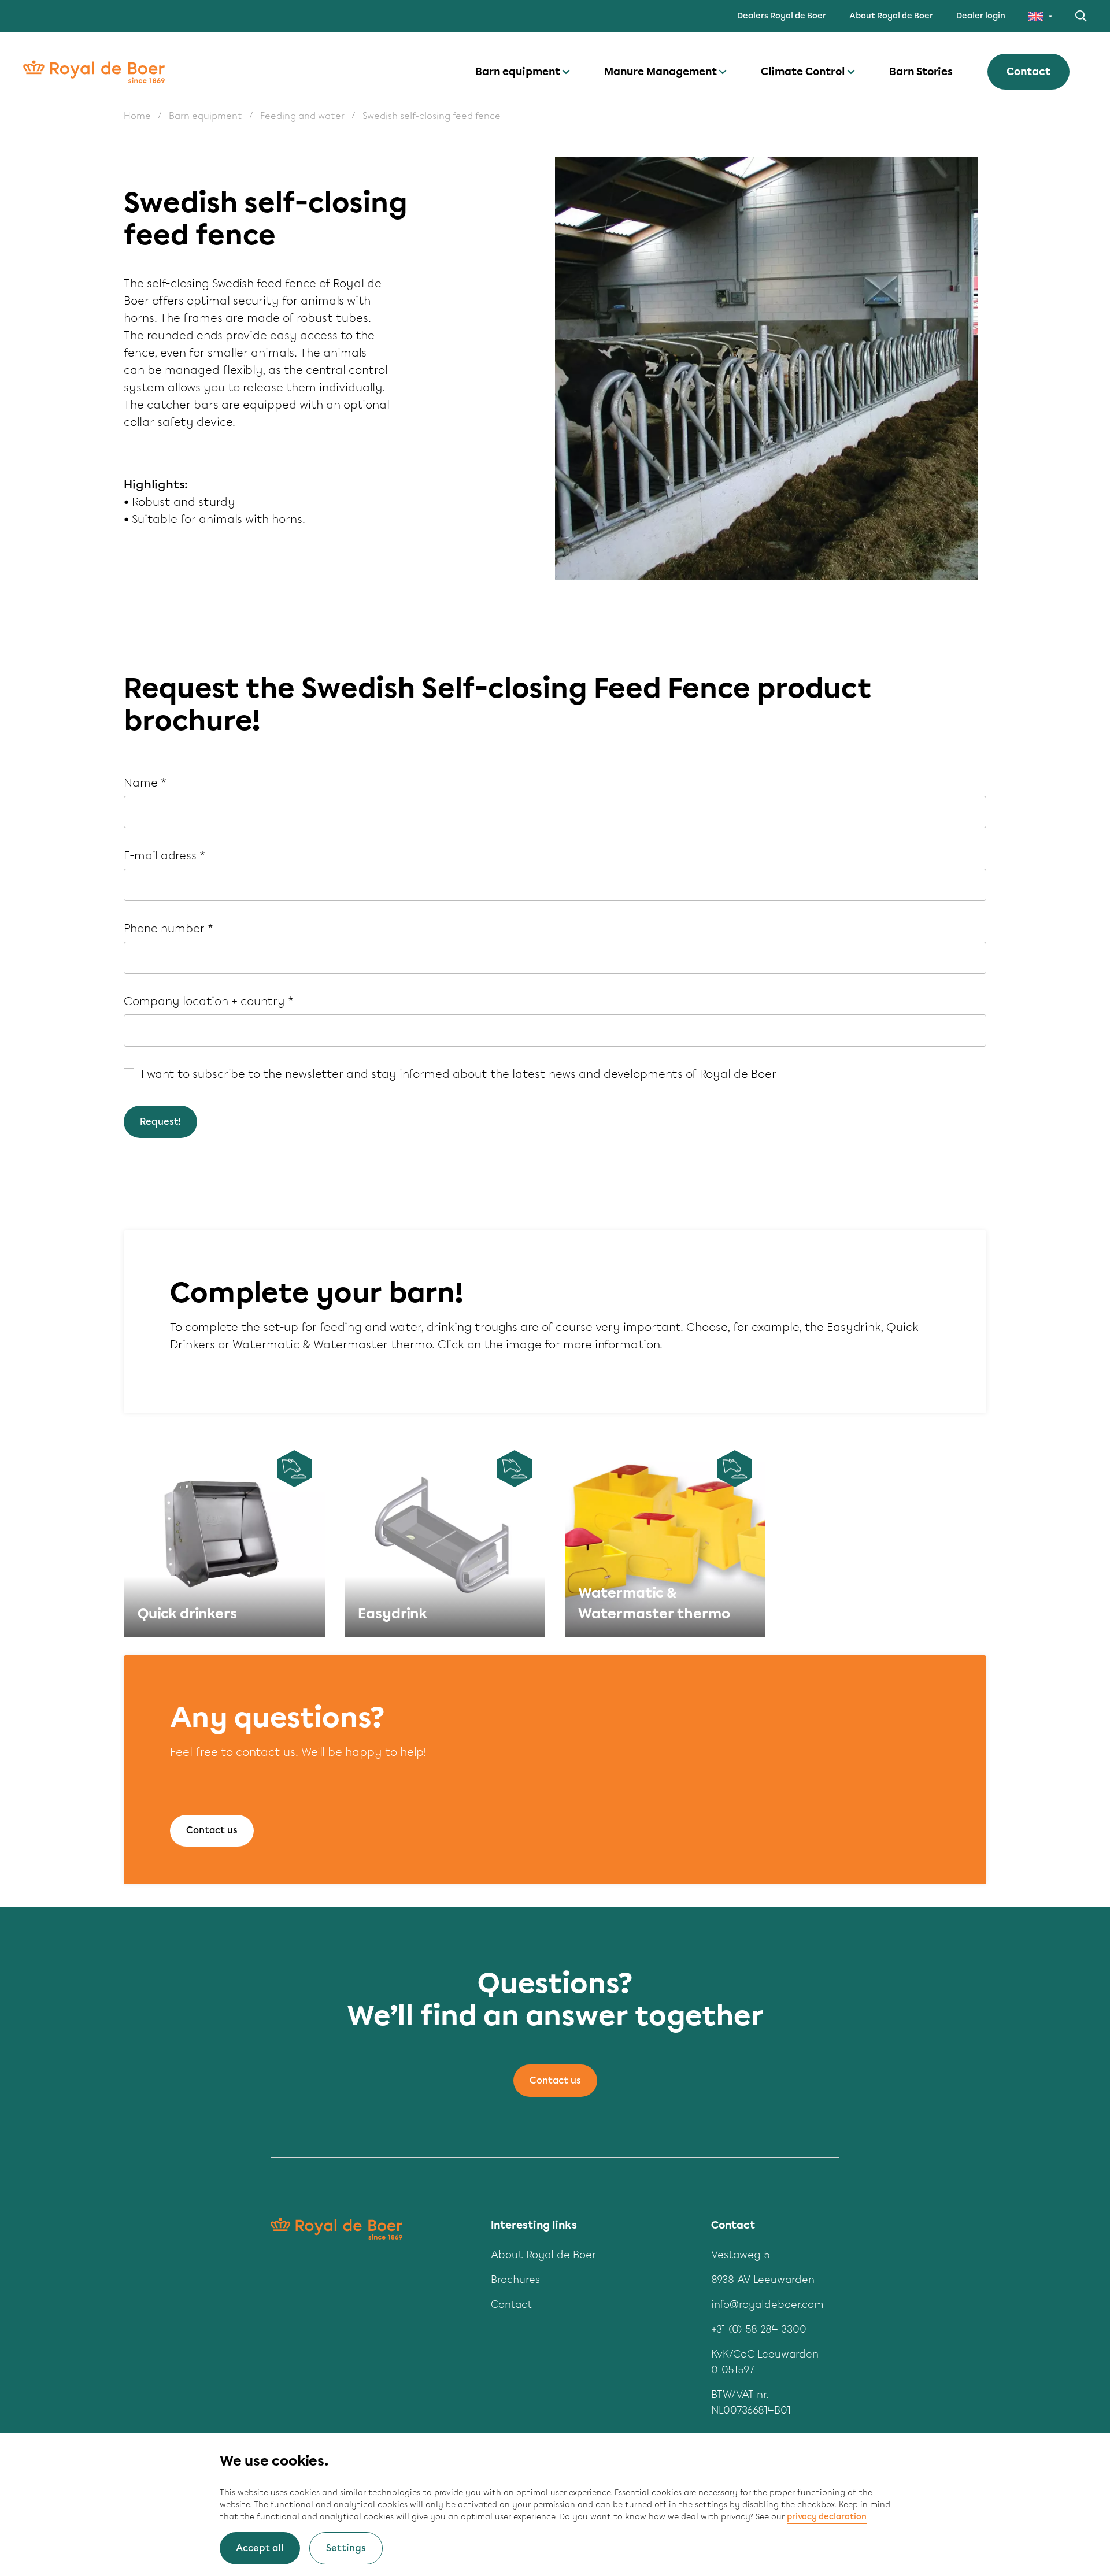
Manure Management (661, 72)
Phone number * (169, 928)
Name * (145, 783)
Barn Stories (921, 72)
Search (1081, 16)
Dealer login (981, 16)
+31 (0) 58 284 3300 (759, 2329)
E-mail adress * (164, 855)
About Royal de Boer (891, 16)
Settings (346, 2548)
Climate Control (803, 72)
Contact (1028, 72)
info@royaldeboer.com (767, 2304)
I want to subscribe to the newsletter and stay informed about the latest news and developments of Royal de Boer (459, 1074)
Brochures (515, 2280)
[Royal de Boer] (94, 72)
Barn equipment (518, 72)
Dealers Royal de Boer (782, 16)
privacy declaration (827, 2517)
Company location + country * (209, 1001)
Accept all (260, 2548)
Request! (160, 1122)
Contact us (212, 1830)
